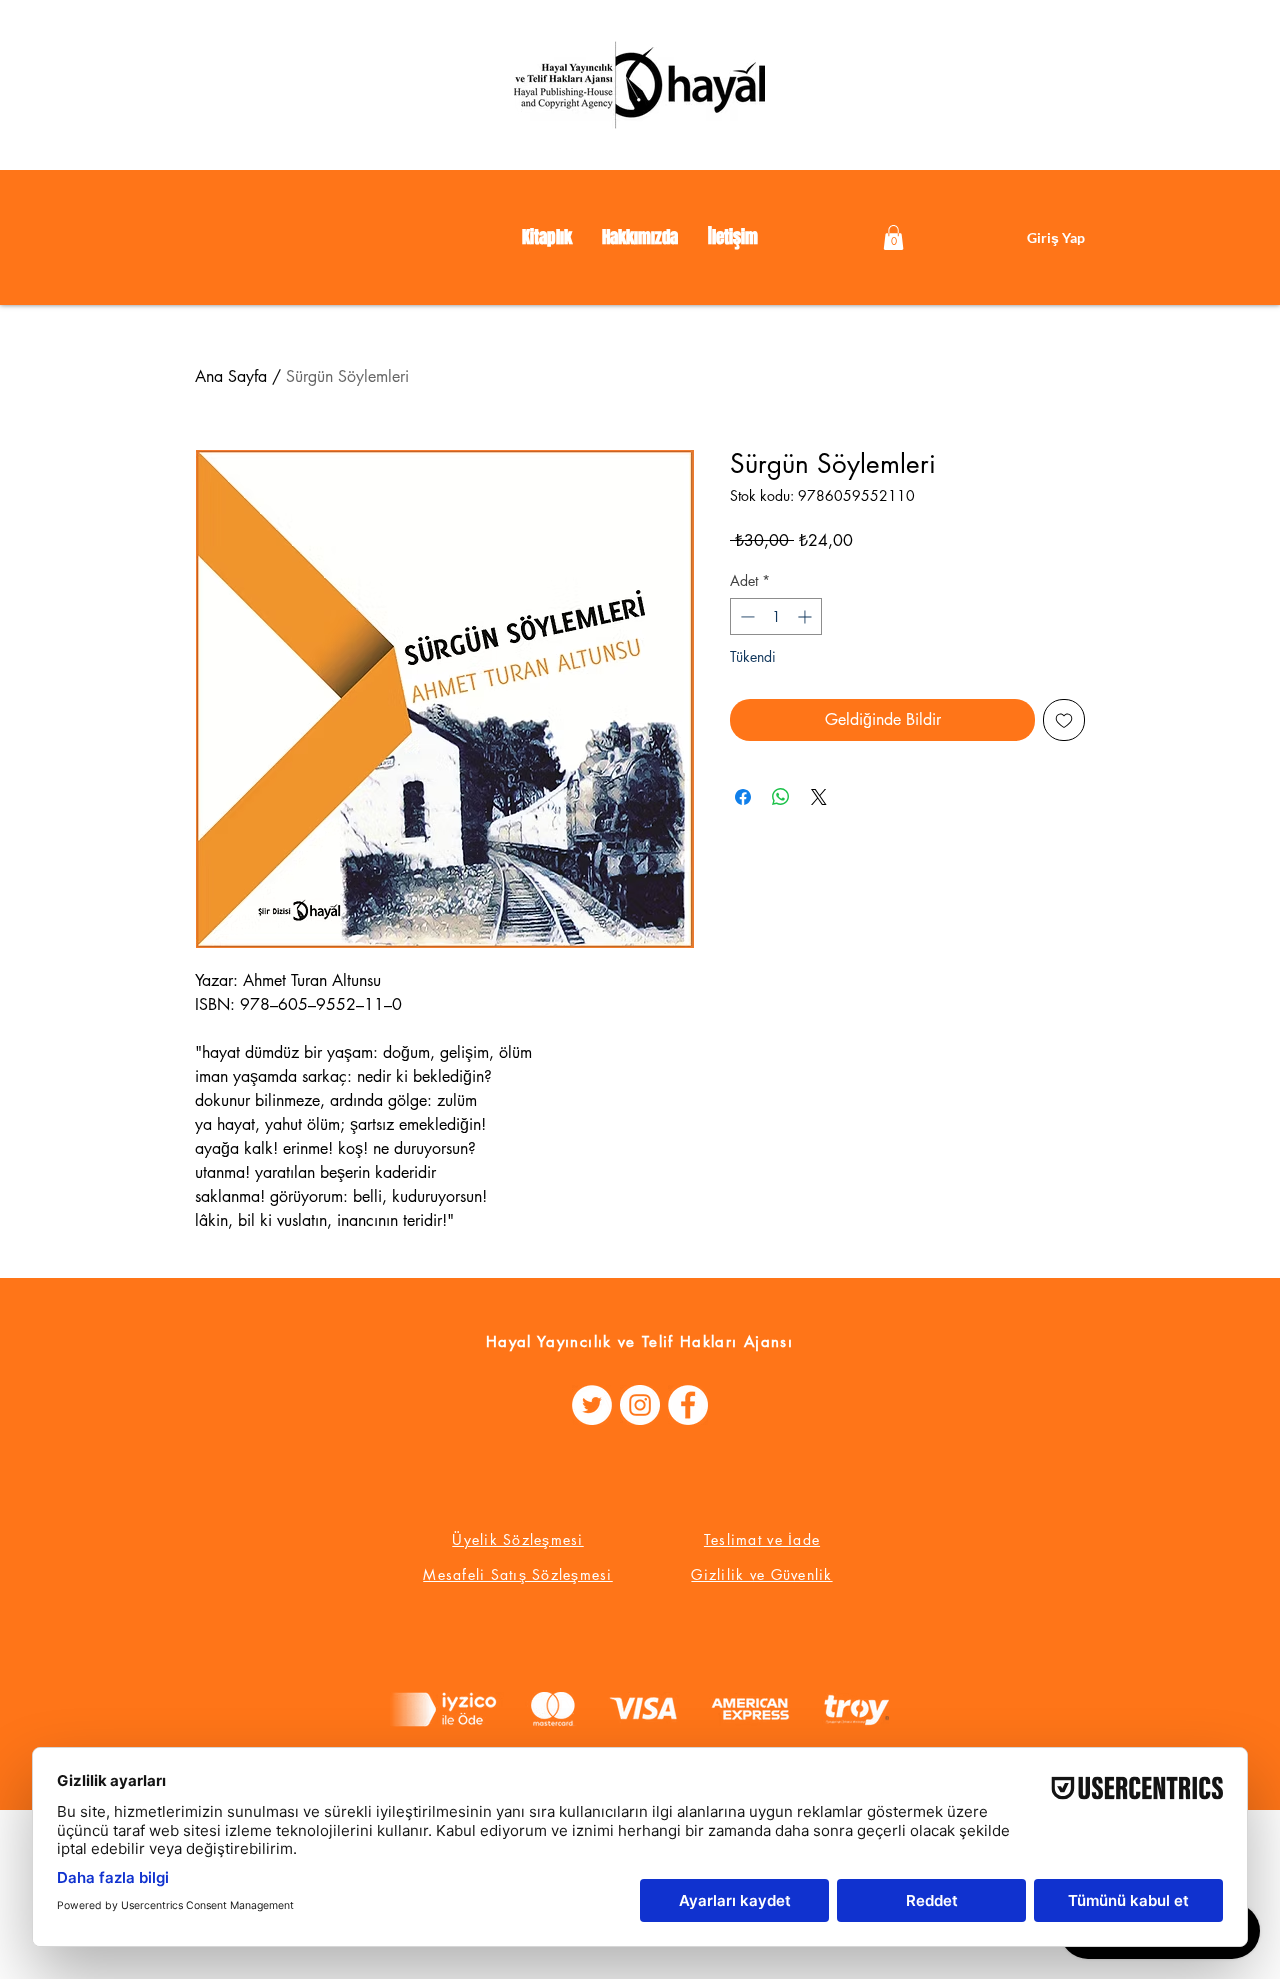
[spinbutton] (776, 616)
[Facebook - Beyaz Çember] (688, 1405)
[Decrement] (745, 616)
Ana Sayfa (231, 376)
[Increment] (806, 616)
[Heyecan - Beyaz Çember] (592, 1405)
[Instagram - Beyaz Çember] (640, 1405)
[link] (893, 237)
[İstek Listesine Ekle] (1064, 720)
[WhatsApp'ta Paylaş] (781, 797)
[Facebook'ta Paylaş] (743, 797)
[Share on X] (819, 797)
